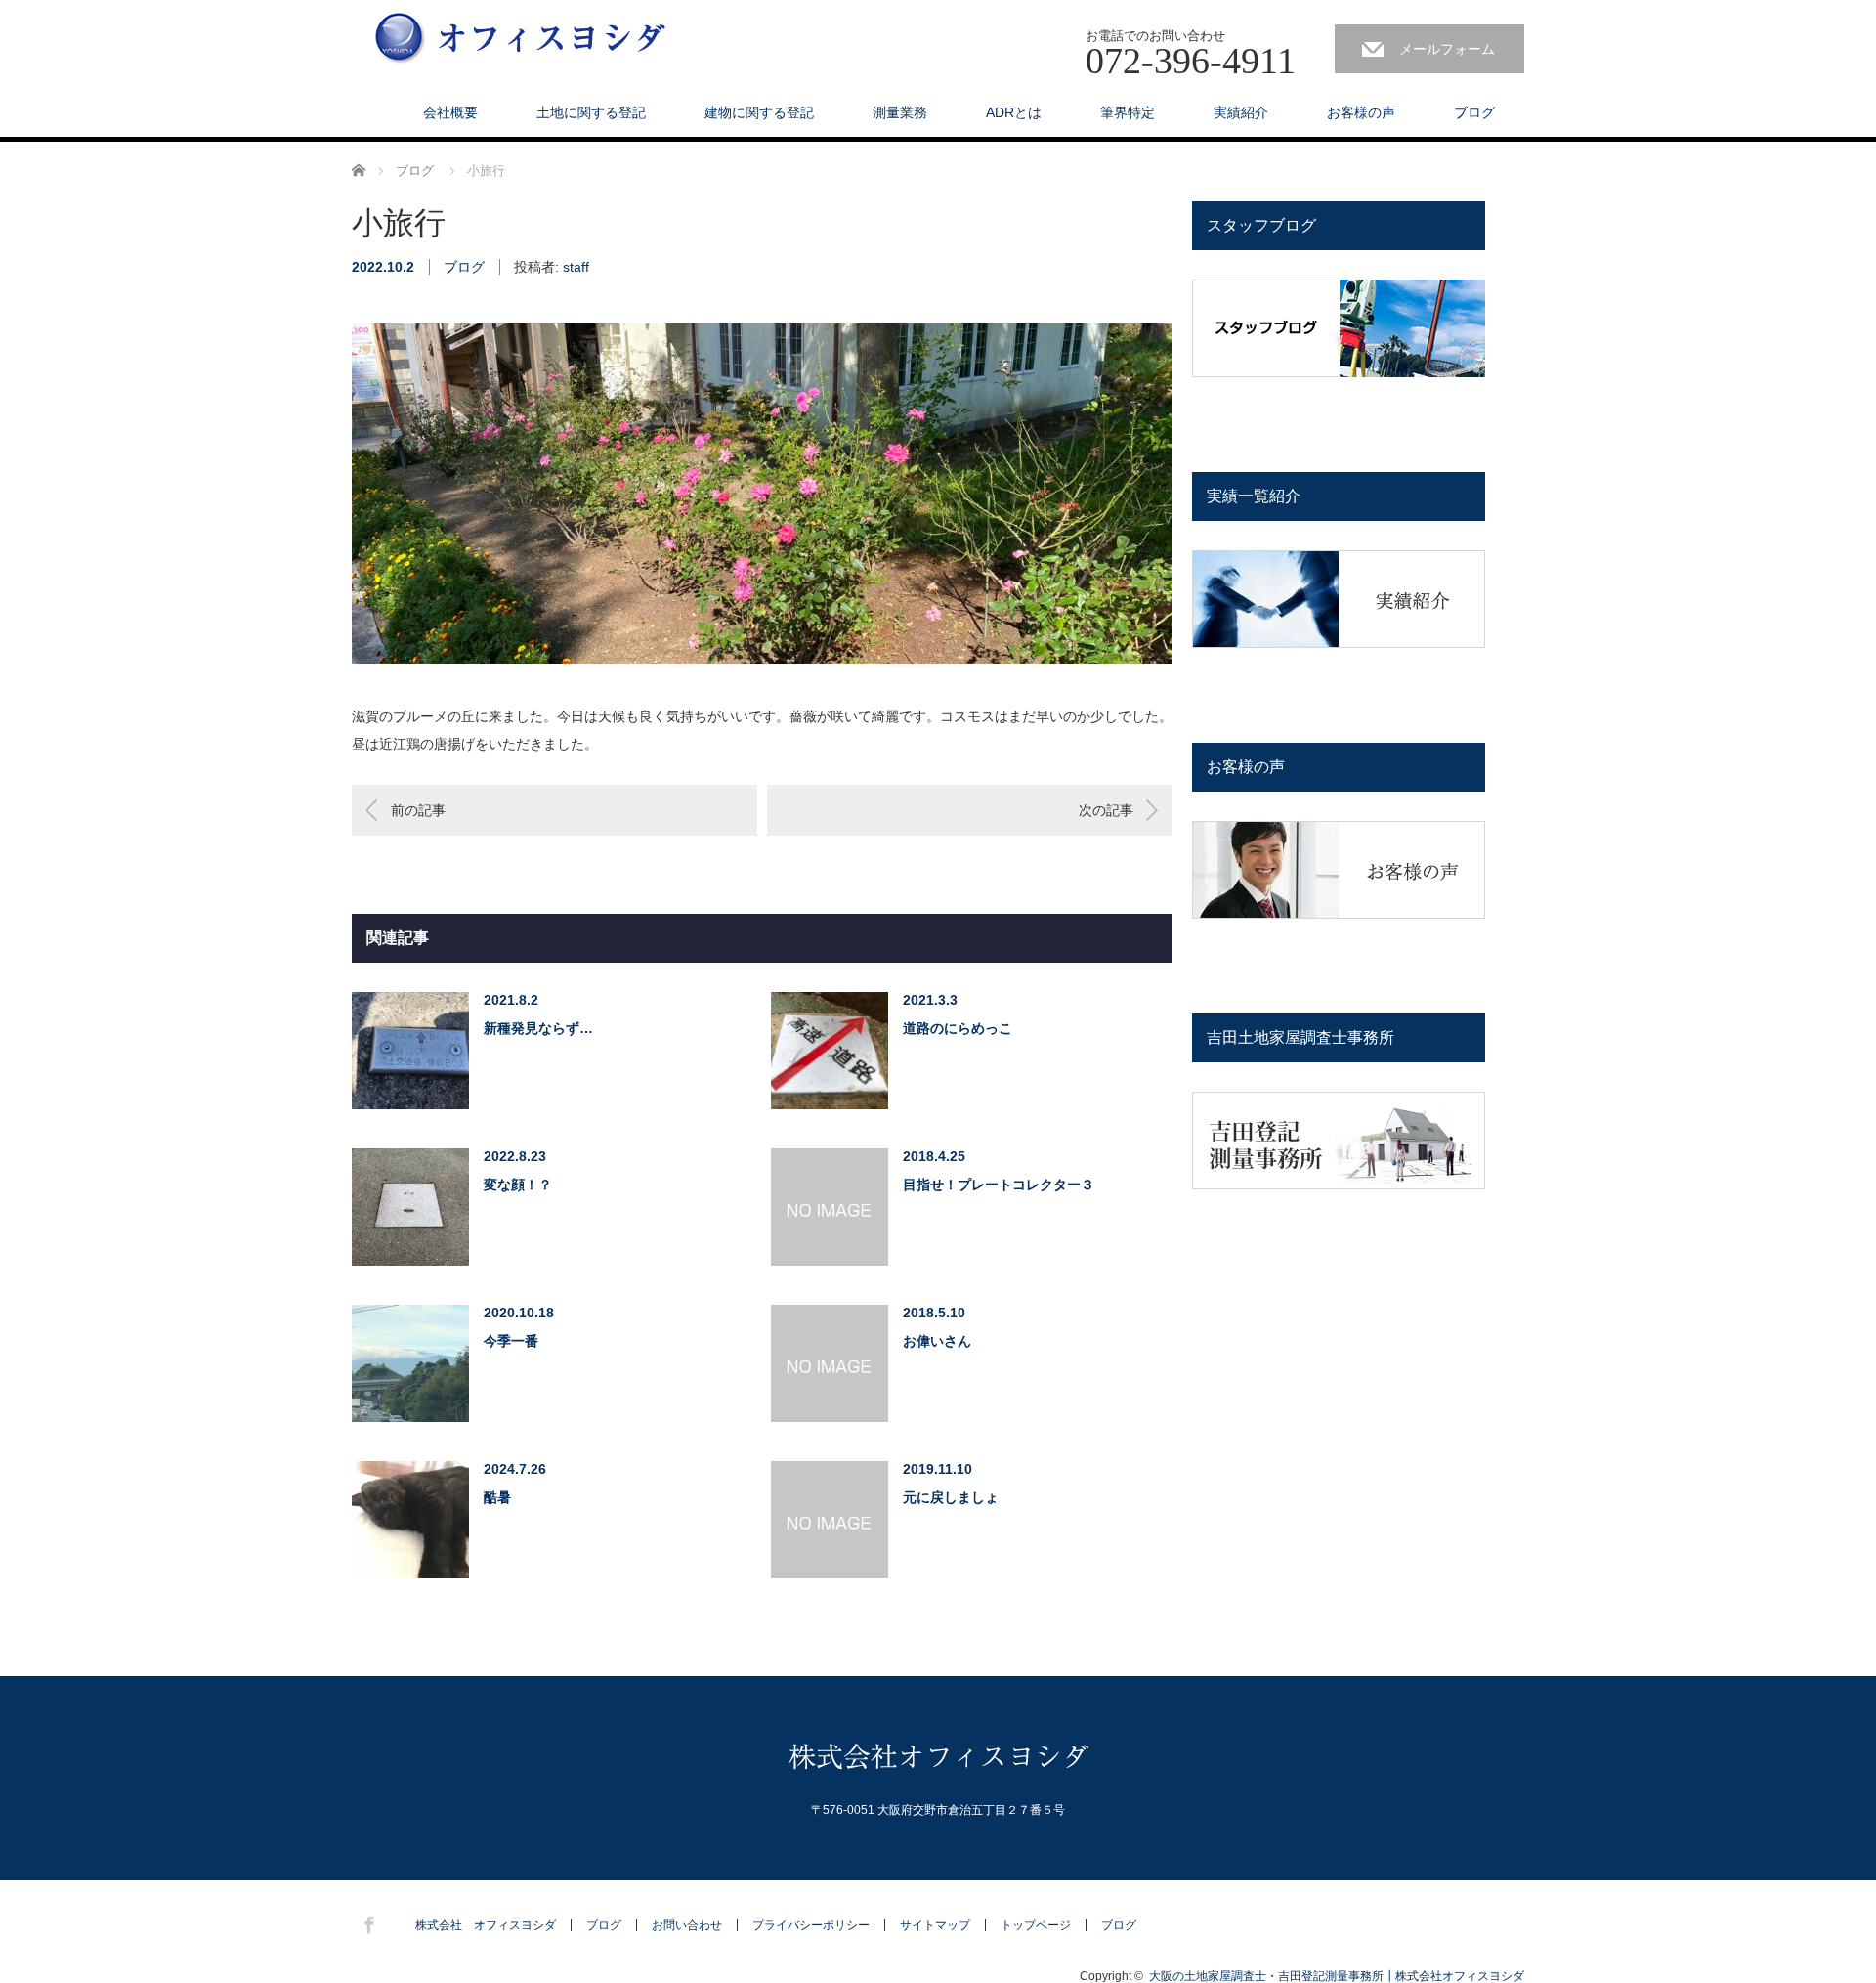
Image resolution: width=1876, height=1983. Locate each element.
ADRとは (1014, 112)
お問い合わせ (687, 1925)
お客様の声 (1361, 112)
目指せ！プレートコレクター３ (999, 1185)
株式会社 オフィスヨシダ (486, 1925)
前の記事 (418, 810)
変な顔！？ (518, 1185)
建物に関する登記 (759, 112)
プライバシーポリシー (811, 1925)
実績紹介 (1241, 112)
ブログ (1474, 112)
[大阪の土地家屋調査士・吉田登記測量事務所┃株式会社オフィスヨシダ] (521, 40)
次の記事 (1106, 810)
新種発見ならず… (538, 1028)
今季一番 (511, 1341)
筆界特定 (1128, 112)
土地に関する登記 (591, 112)
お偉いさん (937, 1341)
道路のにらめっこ (958, 1028)
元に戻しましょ (951, 1497)
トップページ (1036, 1925)
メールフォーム (1447, 49)
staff (576, 267)
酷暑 (497, 1497)
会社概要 (450, 112)
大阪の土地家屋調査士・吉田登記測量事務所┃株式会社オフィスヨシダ (1337, 1976)
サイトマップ (935, 1925)
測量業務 (900, 112)
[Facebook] (366, 1921)
